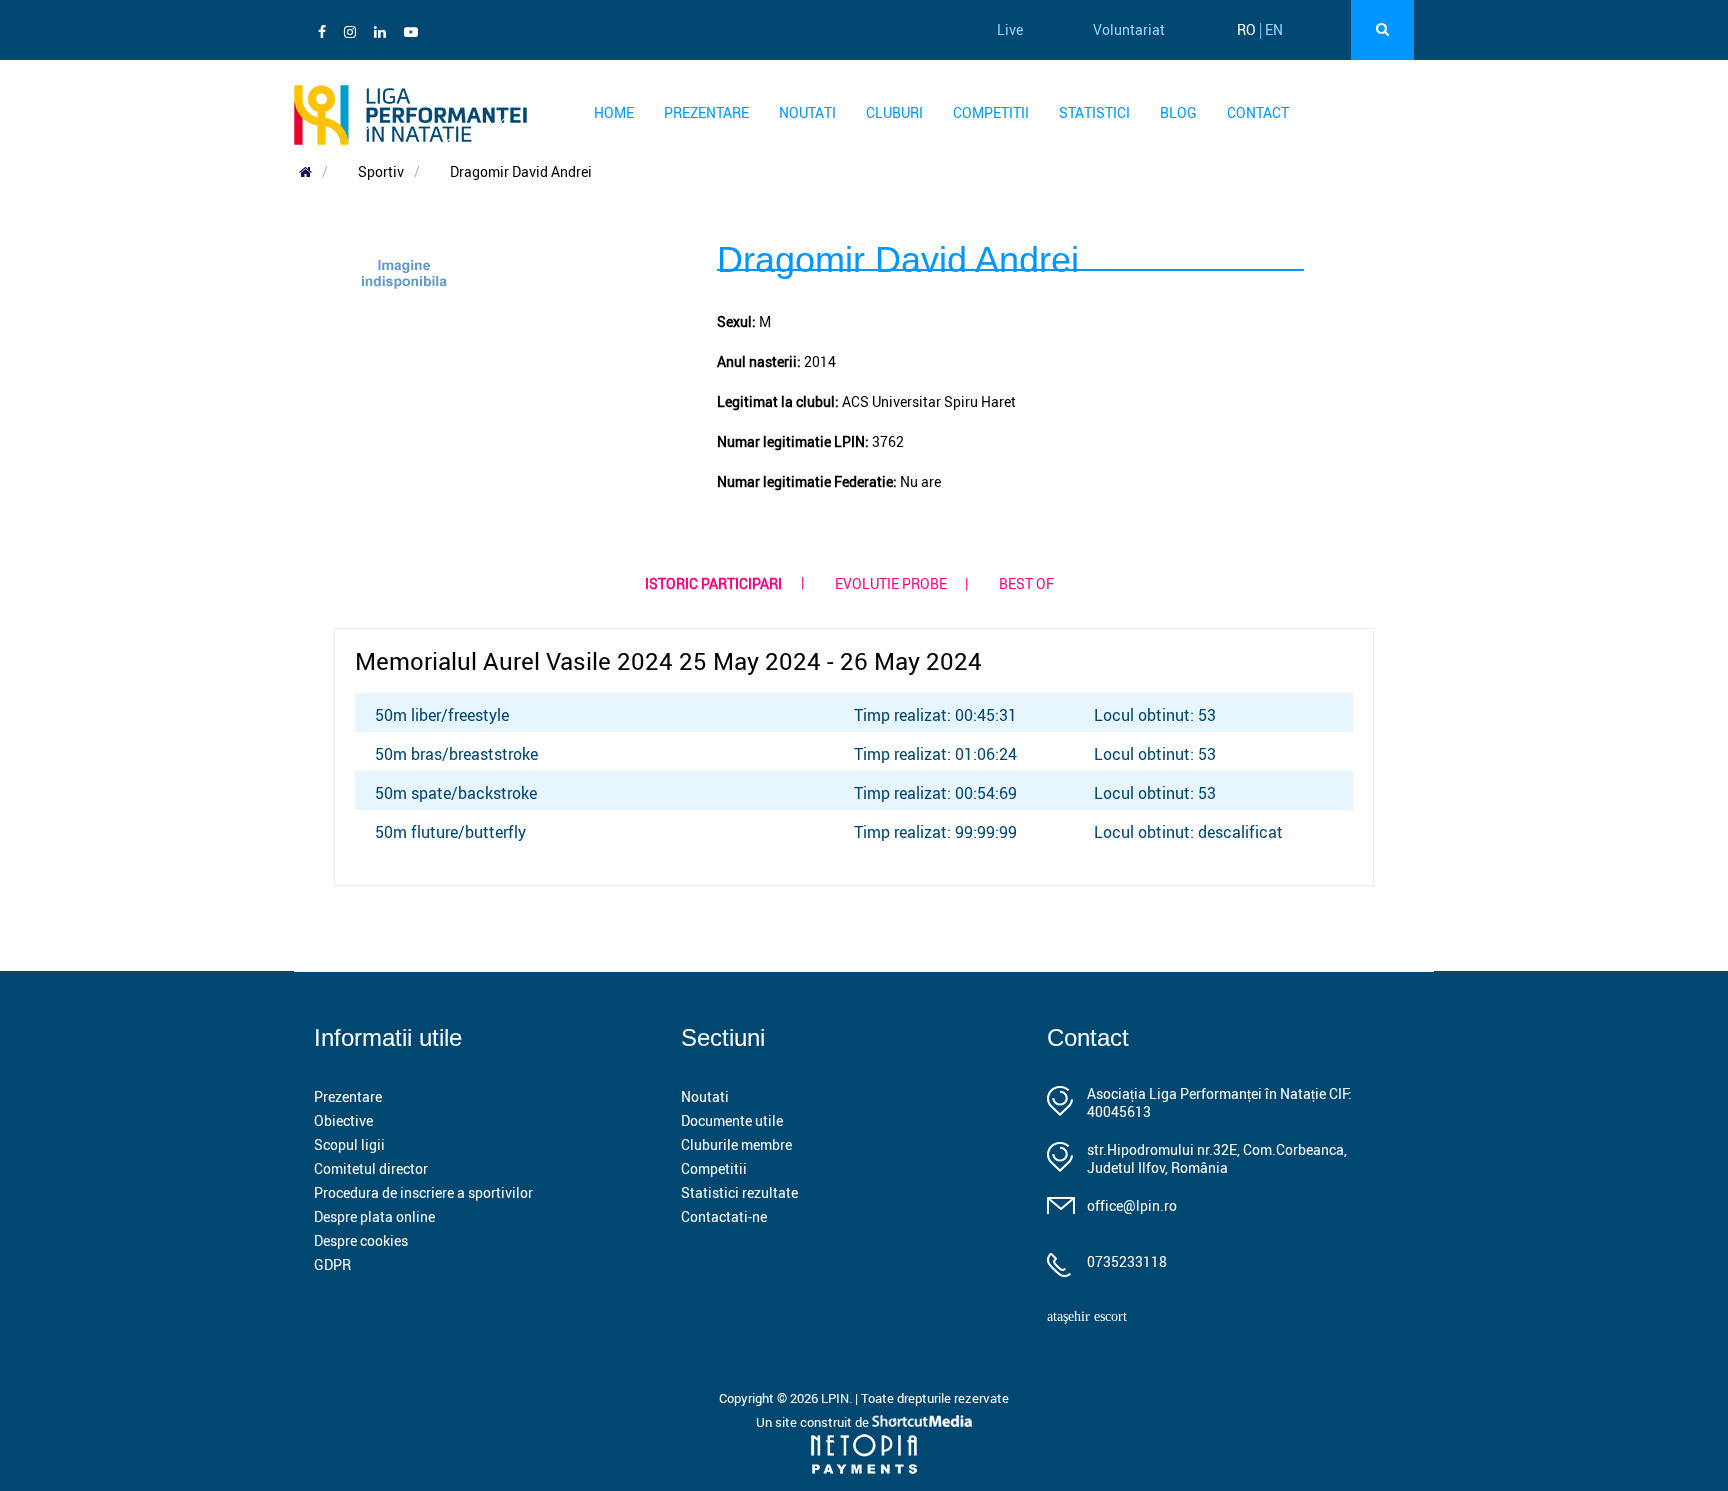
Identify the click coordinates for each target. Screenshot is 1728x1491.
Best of (1026, 583)
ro (1246, 29)
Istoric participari (713, 583)
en (1274, 29)
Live (1010, 29)
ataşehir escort (1087, 1316)
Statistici (1094, 112)
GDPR (332, 1264)
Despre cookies (361, 1240)
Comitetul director (371, 1168)
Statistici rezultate (739, 1192)
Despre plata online (374, 1216)
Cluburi (894, 112)
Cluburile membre (736, 1144)
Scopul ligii (349, 1144)
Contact (1258, 112)
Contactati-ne (724, 1216)
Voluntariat (1129, 29)
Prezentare (706, 112)
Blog (1178, 112)
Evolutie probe (891, 583)
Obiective (343, 1120)
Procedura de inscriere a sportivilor (423, 1192)
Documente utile (732, 1120)
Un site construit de (814, 1422)
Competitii (991, 112)
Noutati (807, 112)
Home (614, 112)
